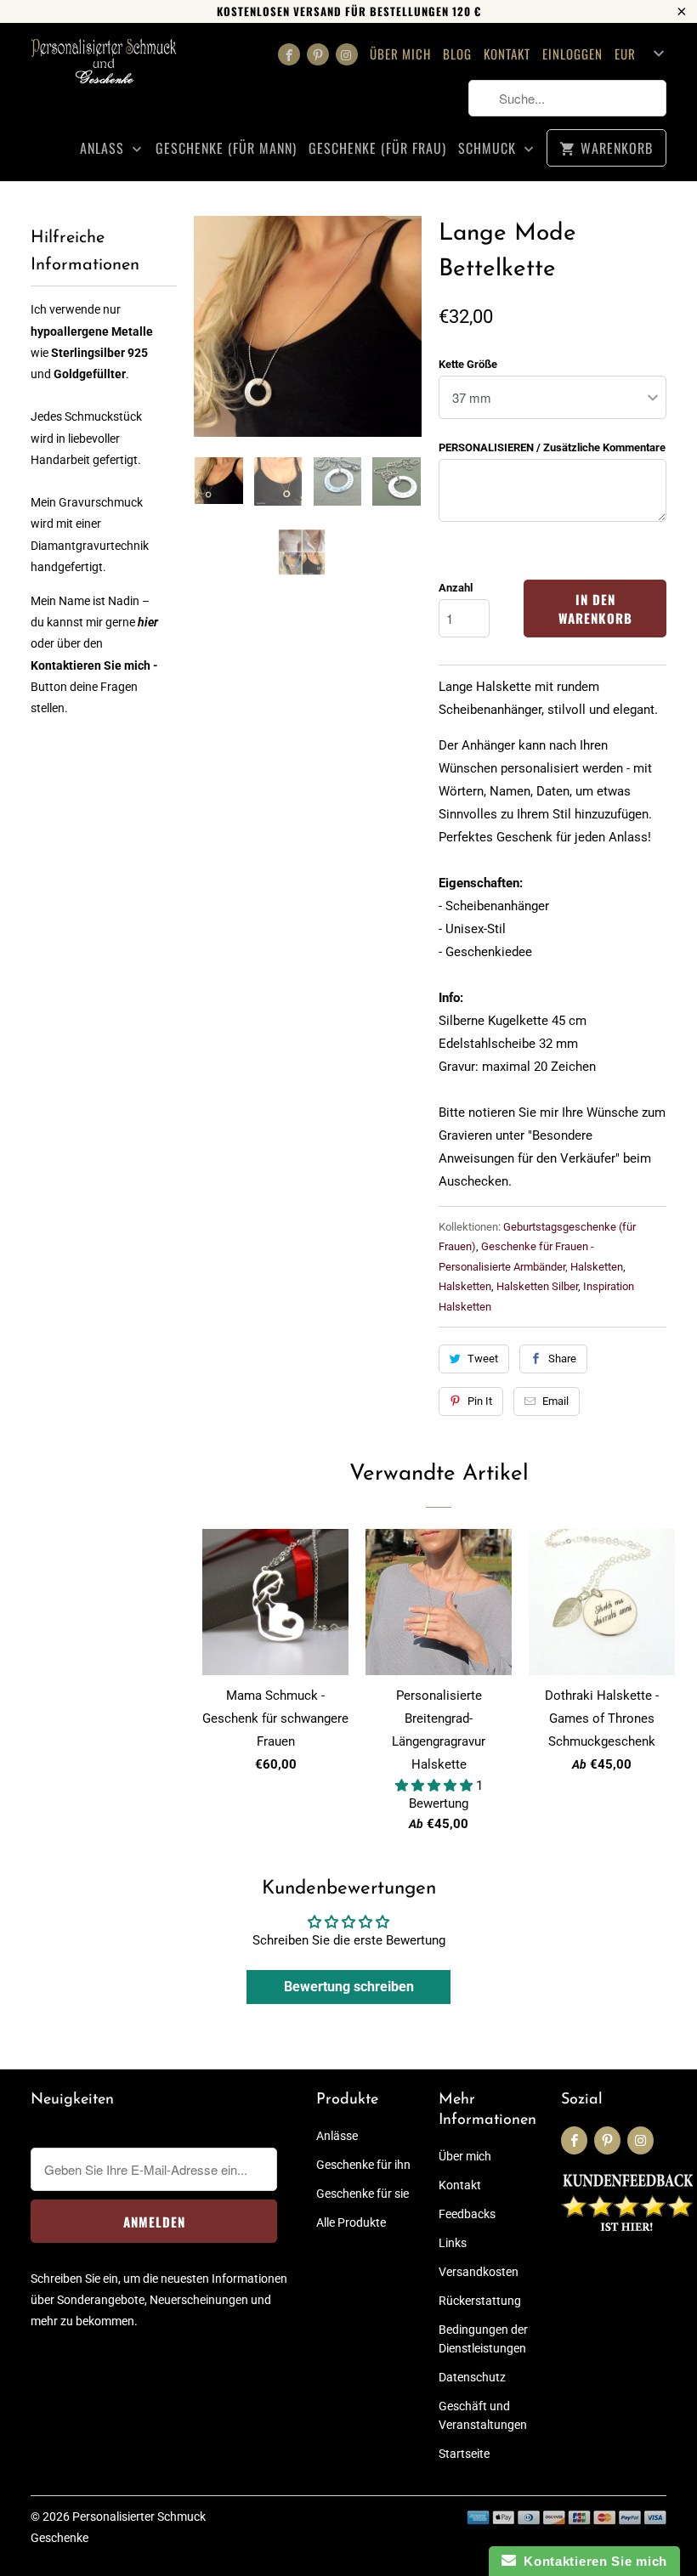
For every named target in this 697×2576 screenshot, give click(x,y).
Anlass (104, 148)
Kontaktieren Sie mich (592, 2561)
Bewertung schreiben (349, 1987)
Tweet (483, 1359)
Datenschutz (472, 2377)
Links (453, 2243)
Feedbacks (467, 2214)
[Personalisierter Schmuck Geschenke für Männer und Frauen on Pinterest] (318, 54)
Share (562, 1359)
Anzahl (456, 588)
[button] (436, 1786)
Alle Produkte (351, 2222)
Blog (457, 54)
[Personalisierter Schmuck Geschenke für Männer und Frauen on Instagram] (347, 54)
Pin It (480, 1401)
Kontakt (507, 54)
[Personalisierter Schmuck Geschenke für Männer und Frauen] (104, 67)
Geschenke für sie (363, 2194)
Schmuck (489, 148)
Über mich (400, 54)
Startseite (464, 2454)
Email (555, 1401)
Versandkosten (479, 2272)
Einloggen (572, 54)
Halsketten (465, 1286)
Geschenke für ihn (363, 2165)
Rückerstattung (480, 2301)
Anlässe (337, 2136)
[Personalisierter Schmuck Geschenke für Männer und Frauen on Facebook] (289, 54)
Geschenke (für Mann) (226, 148)
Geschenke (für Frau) (377, 148)
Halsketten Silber (537, 1286)
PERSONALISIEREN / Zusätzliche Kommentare (552, 447)
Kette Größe (468, 364)
